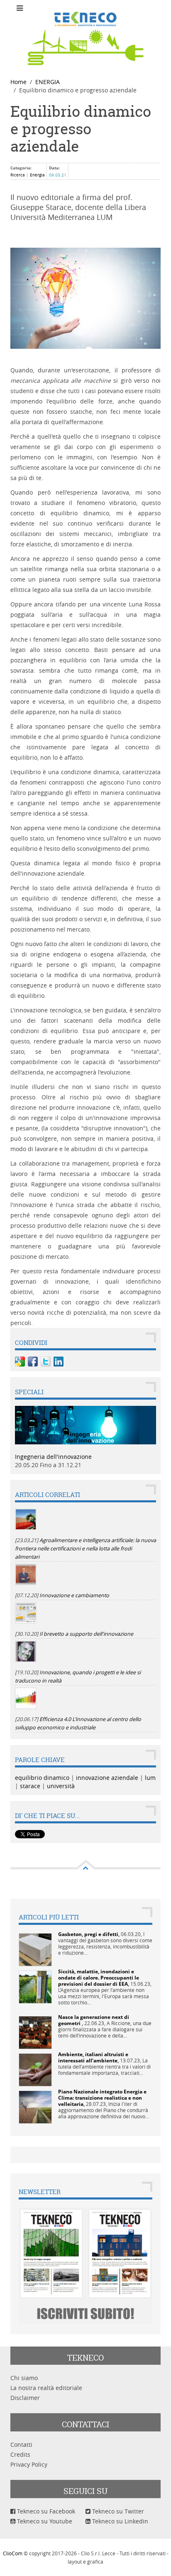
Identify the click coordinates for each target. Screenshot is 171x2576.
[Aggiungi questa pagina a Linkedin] (59, 1362)
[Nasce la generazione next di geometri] (35, 2032)
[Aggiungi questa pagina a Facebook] (33, 1362)
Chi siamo (24, 2378)
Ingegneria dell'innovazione (53, 1457)
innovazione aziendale (107, 1778)
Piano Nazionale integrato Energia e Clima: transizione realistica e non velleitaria (102, 2098)
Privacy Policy (29, 2464)
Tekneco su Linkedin (119, 2521)
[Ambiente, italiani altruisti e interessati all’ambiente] (35, 2069)
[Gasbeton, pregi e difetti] (35, 1949)
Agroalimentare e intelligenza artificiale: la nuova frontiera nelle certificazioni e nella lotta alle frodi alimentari (85, 1549)
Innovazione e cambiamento (74, 1595)
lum (150, 1778)
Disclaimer (25, 2398)
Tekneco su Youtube (44, 2521)
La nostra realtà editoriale (46, 2388)
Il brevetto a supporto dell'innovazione (86, 1634)
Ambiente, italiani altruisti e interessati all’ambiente (93, 2057)
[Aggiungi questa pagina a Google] (20, 1362)
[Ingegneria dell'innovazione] (85, 1424)
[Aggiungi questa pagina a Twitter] (46, 1362)
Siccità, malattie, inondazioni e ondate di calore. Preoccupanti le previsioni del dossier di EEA (99, 1978)
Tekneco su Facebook (45, 2511)
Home (18, 82)
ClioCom (13, 2553)
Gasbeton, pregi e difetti (88, 1934)
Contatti (21, 2444)
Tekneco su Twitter (117, 2511)
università (61, 1786)
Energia (37, 175)
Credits (20, 2454)
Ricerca (18, 175)
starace (30, 1786)
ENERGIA (48, 82)
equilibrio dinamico (42, 1778)
